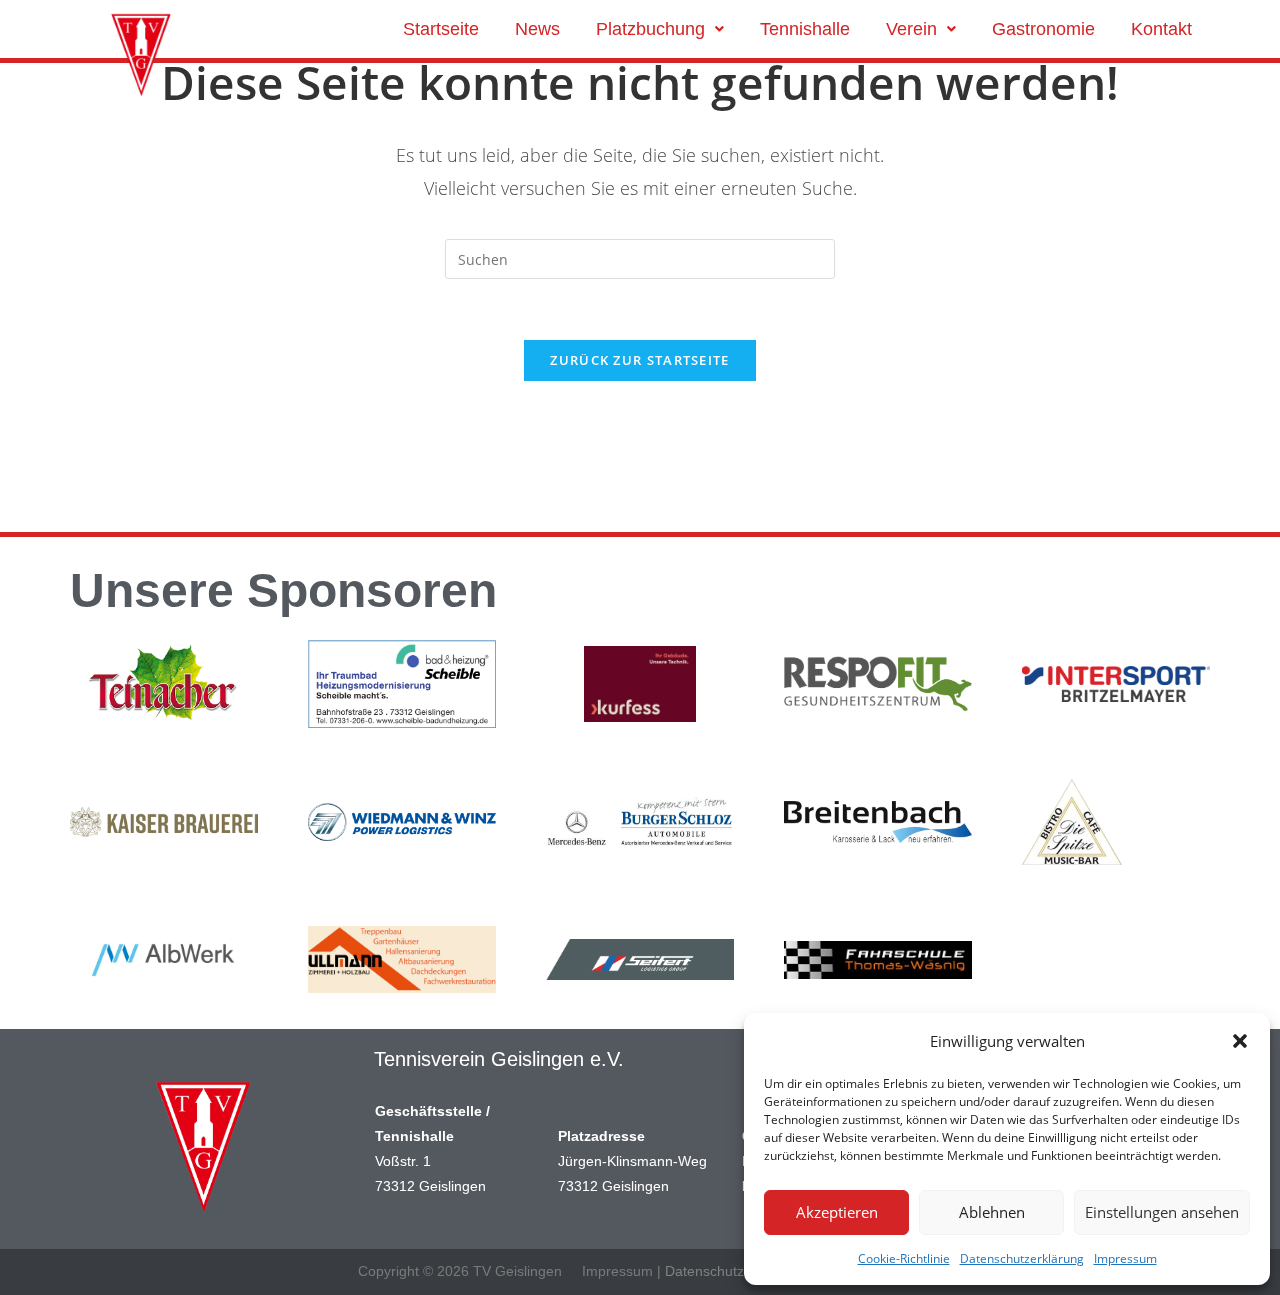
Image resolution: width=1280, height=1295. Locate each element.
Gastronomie (1043, 29)
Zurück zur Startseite (639, 360)
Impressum (1125, 1258)
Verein (911, 29)
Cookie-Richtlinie (904, 1258)
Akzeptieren (837, 1212)
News (537, 29)
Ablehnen (992, 1212)
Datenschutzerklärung (1022, 1258)
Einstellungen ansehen (1162, 1212)
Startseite (441, 29)
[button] (1240, 1041)
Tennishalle (805, 29)
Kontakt (1161, 29)
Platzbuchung (650, 29)
